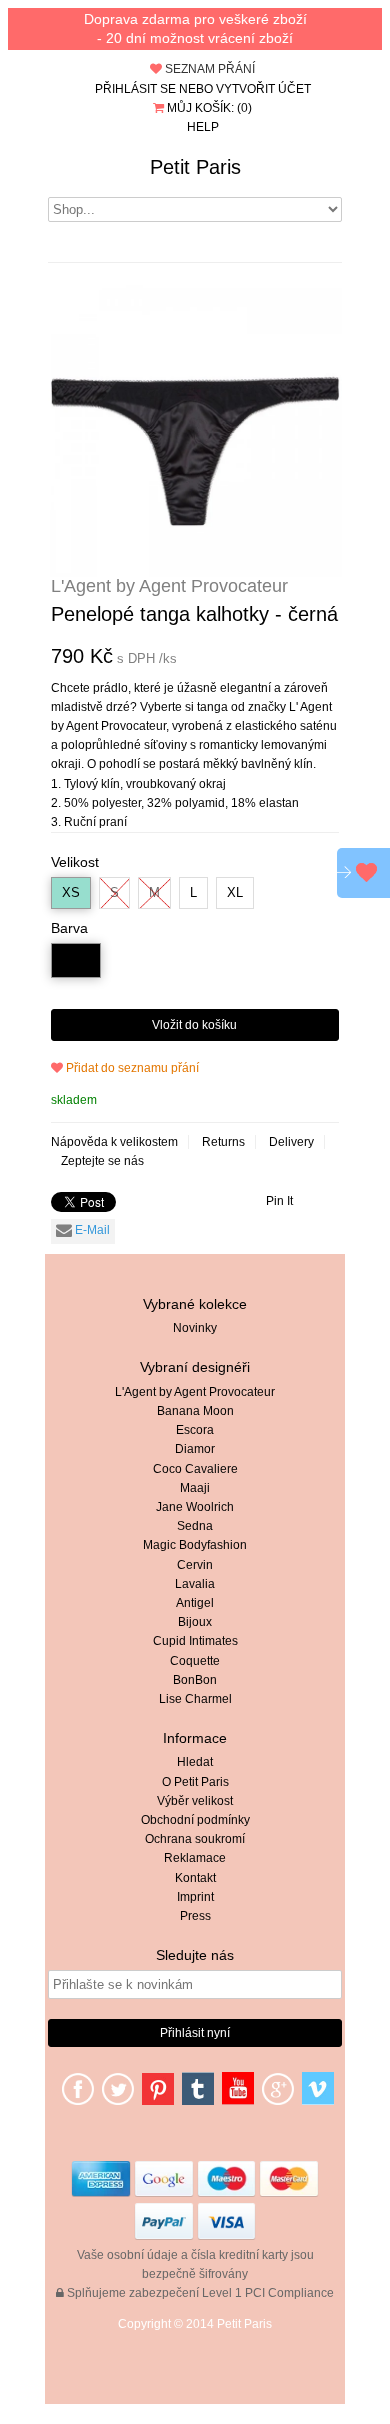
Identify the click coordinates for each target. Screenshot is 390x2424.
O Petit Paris (195, 1782)
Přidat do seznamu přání (131, 1068)
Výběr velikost (195, 1801)
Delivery (291, 1142)
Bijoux (195, 1622)
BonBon (195, 1680)
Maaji (195, 1488)
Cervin (195, 1565)
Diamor (195, 1449)
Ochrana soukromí (195, 1839)
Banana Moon (195, 1411)
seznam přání (208, 69)
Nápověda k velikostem (114, 1142)
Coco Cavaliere (195, 1469)
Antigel (195, 1603)
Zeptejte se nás (102, 1161)
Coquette (195, 1661)
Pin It (279, 1201)
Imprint (195, 1897)
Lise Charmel (195, 1699)
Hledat (195, 1762)
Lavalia (195, 1584)
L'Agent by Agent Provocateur (195, 1392)
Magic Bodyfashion (195, 1545)
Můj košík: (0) (208, 108)
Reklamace (195, 1858)
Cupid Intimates (195, 1641)
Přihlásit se (135, 89)
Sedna (195, 1526)
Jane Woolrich (195, 1507)
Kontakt (195, 1878)
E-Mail (91, 1230)
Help (203, 127)
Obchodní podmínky (195, 1820)
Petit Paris (195, 167)
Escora (195, 1430)
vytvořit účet (263, 89)
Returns (223, 1142)
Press (195, 1916)
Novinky (195, 1328)
